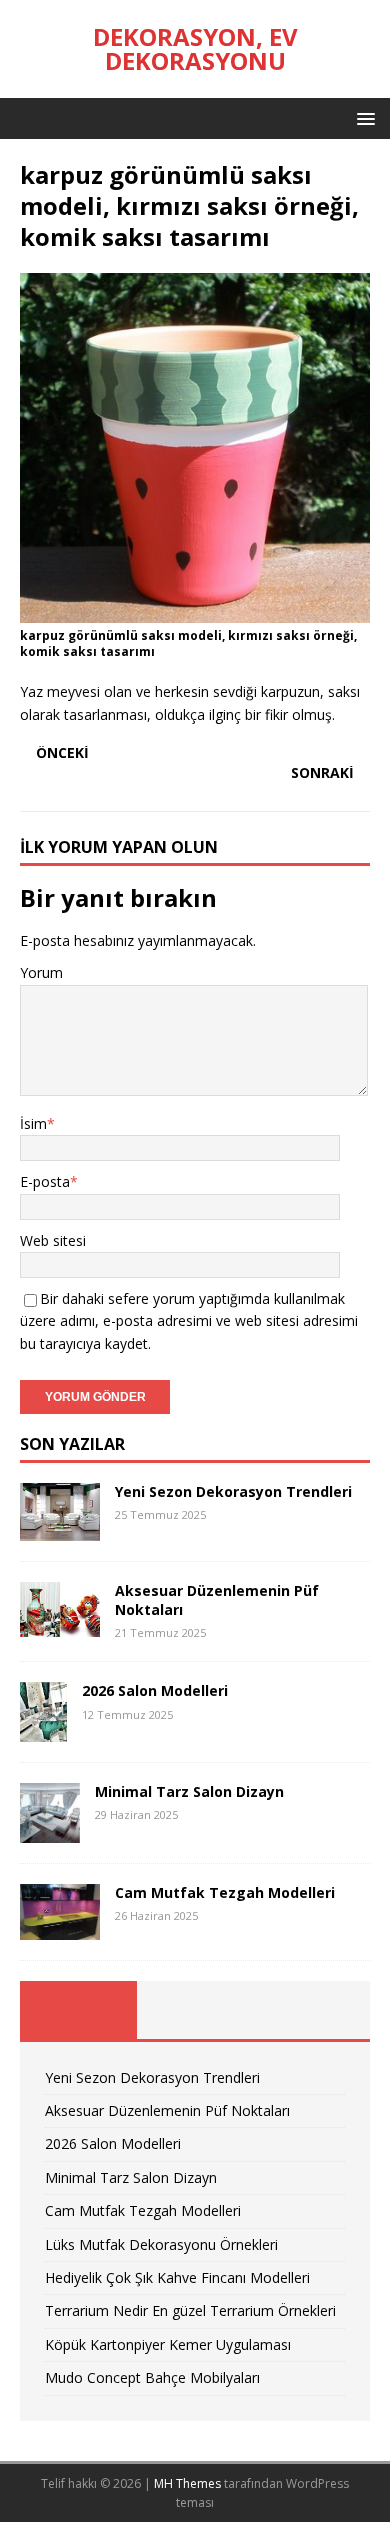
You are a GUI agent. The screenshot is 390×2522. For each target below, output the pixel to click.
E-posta (45, 1181)
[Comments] (311, 2010)
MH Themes (187, 2483)
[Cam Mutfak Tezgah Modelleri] (60, 1927)
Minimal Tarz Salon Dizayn (189, 1791)
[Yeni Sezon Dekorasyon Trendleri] (60, 1529)
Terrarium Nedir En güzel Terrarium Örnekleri (190, 2310)
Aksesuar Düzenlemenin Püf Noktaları (217, 1599)
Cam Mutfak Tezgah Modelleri (225, 1892)
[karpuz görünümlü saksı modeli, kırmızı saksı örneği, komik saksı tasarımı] (195, 610)
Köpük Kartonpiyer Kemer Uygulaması (168, 2344)
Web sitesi (53, 1240)
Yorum (41, 972)
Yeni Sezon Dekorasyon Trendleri (233, 1491)
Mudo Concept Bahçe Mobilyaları (152, 2377)
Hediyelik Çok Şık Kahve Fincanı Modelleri (177, 2277)
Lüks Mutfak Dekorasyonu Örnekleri (161, 2244)
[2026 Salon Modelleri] (43, 1730)
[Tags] (195, 2010)
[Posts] (78, 2010)
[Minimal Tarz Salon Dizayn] (50, 1831)
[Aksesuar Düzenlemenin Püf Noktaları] (60, 1625)
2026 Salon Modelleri (155, 1690)
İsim (33, 1123)
